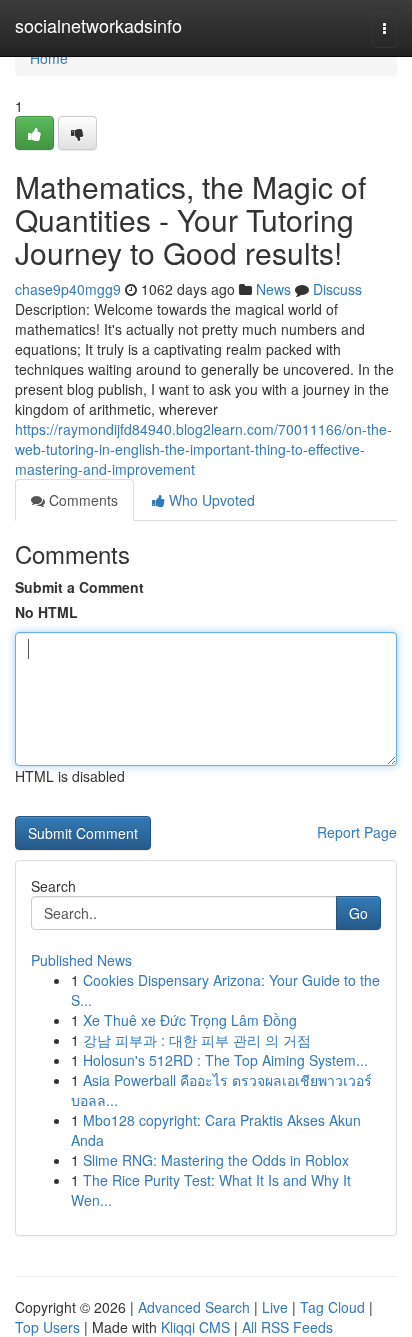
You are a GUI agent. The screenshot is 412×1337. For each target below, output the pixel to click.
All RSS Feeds (287, 1327)
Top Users (47, 1327)
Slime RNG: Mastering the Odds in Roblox (216, 1160)
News (273, 289)
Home (49, 58)
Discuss (337, 289)
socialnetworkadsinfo (98, 25)
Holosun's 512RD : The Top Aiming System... (225, 1060)
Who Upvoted (210, 500)
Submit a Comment (79, 587)
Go (358, 913)
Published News (81, 960)
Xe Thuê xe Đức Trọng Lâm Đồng (190, 1020)
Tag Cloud (332, 1307)
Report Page (357, 832)
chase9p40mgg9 (68, 289)
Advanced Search (194, 1307)
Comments (81, 500)
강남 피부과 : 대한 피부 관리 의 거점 (197, 1040)
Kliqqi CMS (195, 1327)
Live (275, 1307)
